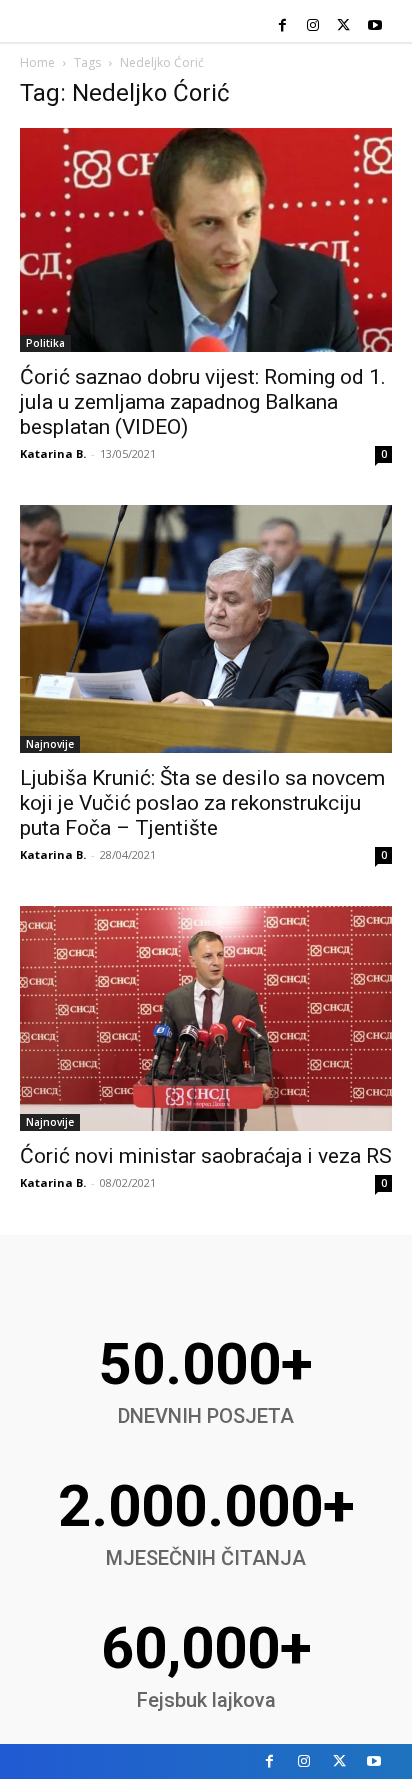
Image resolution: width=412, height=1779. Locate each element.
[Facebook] (282, 26)
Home (37, 62)
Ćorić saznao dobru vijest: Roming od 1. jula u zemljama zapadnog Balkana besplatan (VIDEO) (203, 402)
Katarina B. (53, 453)
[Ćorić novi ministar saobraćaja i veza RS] (206, 1018)
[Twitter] (343, 26)
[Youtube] (374, 26)
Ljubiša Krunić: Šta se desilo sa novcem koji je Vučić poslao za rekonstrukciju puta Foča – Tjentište (202, 803)
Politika (45, 343)
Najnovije (50, 744)
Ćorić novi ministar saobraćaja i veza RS (206, 1156)
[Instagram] (313, 26)
